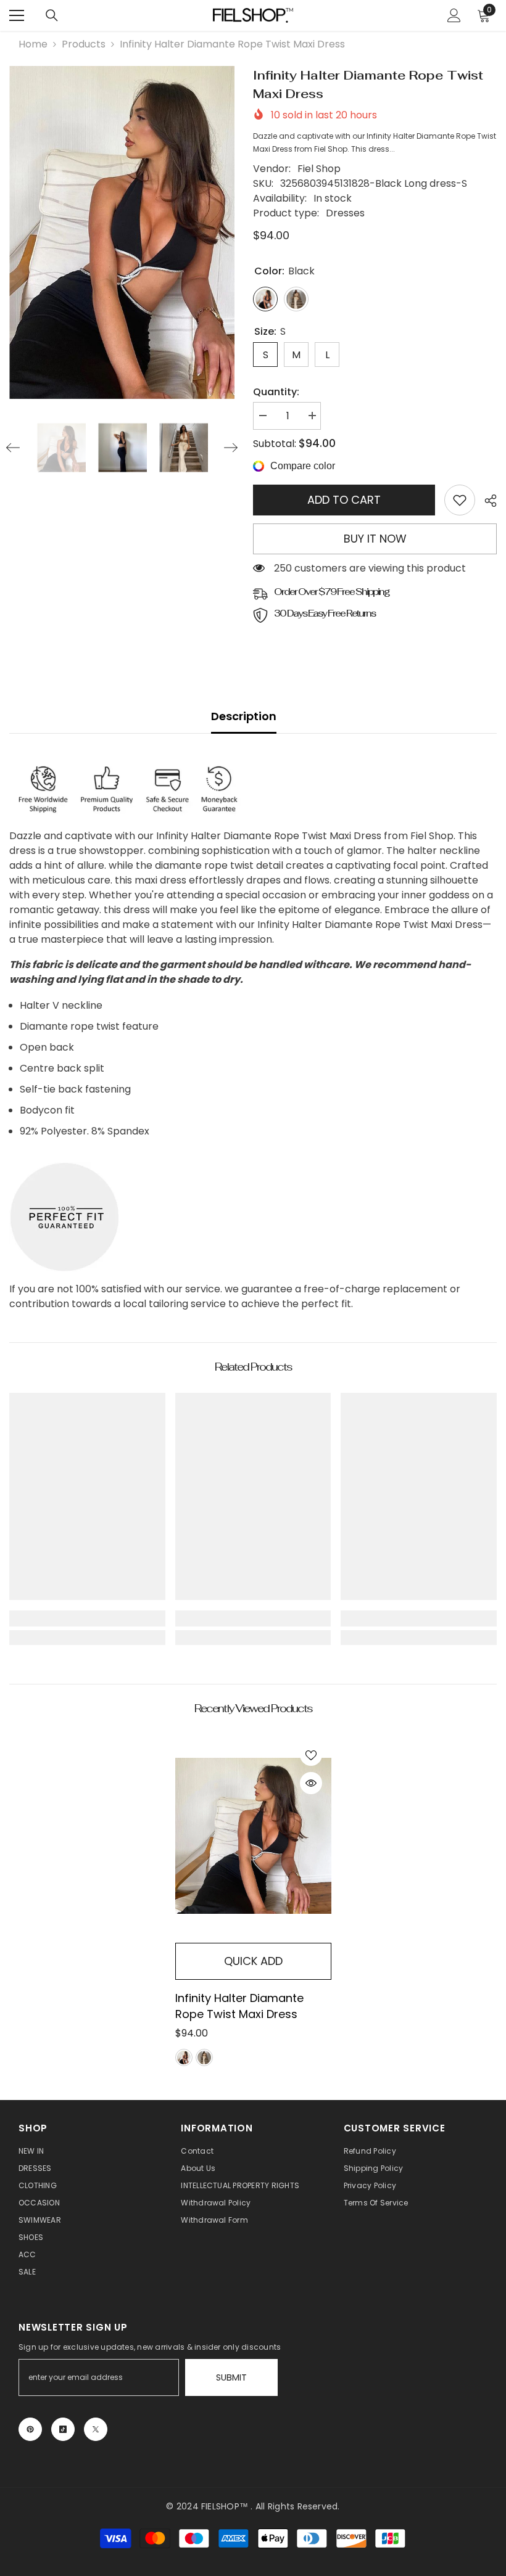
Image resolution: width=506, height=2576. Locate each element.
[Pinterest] (30, 2429)
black (184, 2057)
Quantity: (276, 392)
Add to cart (344, 500)
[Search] (52, 15)
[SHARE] (486, 501)
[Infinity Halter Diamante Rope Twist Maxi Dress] (253, 1836)
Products (84, 44)
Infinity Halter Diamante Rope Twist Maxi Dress (239, 2006)
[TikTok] (63, 2429)
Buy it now (375, 539)
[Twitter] (96, 2429)
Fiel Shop (319, 169)
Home (33, 44)
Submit (231, 2377)
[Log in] (454, 15)
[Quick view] (311, 1783)
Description (244, 716)
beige (204, 2057)
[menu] (17, 15)
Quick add (253, 1961)
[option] (122, 232)
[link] (460, 500)
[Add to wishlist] (311, 1755)
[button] (13, 448)
